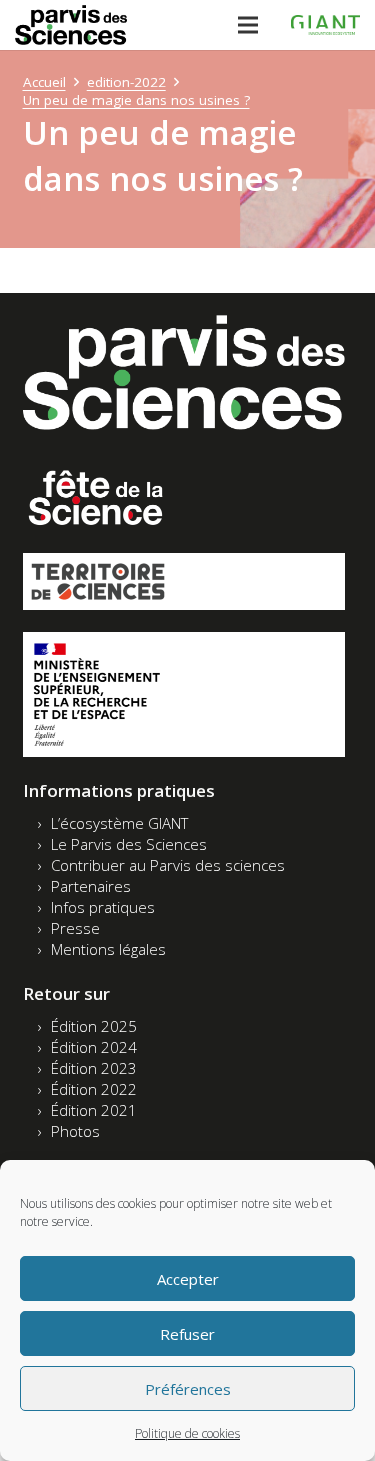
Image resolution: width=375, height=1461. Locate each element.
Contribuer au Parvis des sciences (168, 865)
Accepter (188, 1279)
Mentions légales (108, 949)
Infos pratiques (103, 907)
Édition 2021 (94, 1110)
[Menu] (248, 25)
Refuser (187, 1334)
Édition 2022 (94, 1089)
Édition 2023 (94, 1068)
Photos (75, 1131)
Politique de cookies (187, 1433)
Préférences (188, 1389)
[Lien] (71, 25)
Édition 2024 (94, 1047)
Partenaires (91, 886)
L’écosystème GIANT (119, 823)
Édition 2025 (94, 1026)
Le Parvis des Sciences (129, 844)
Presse (75, 928)
